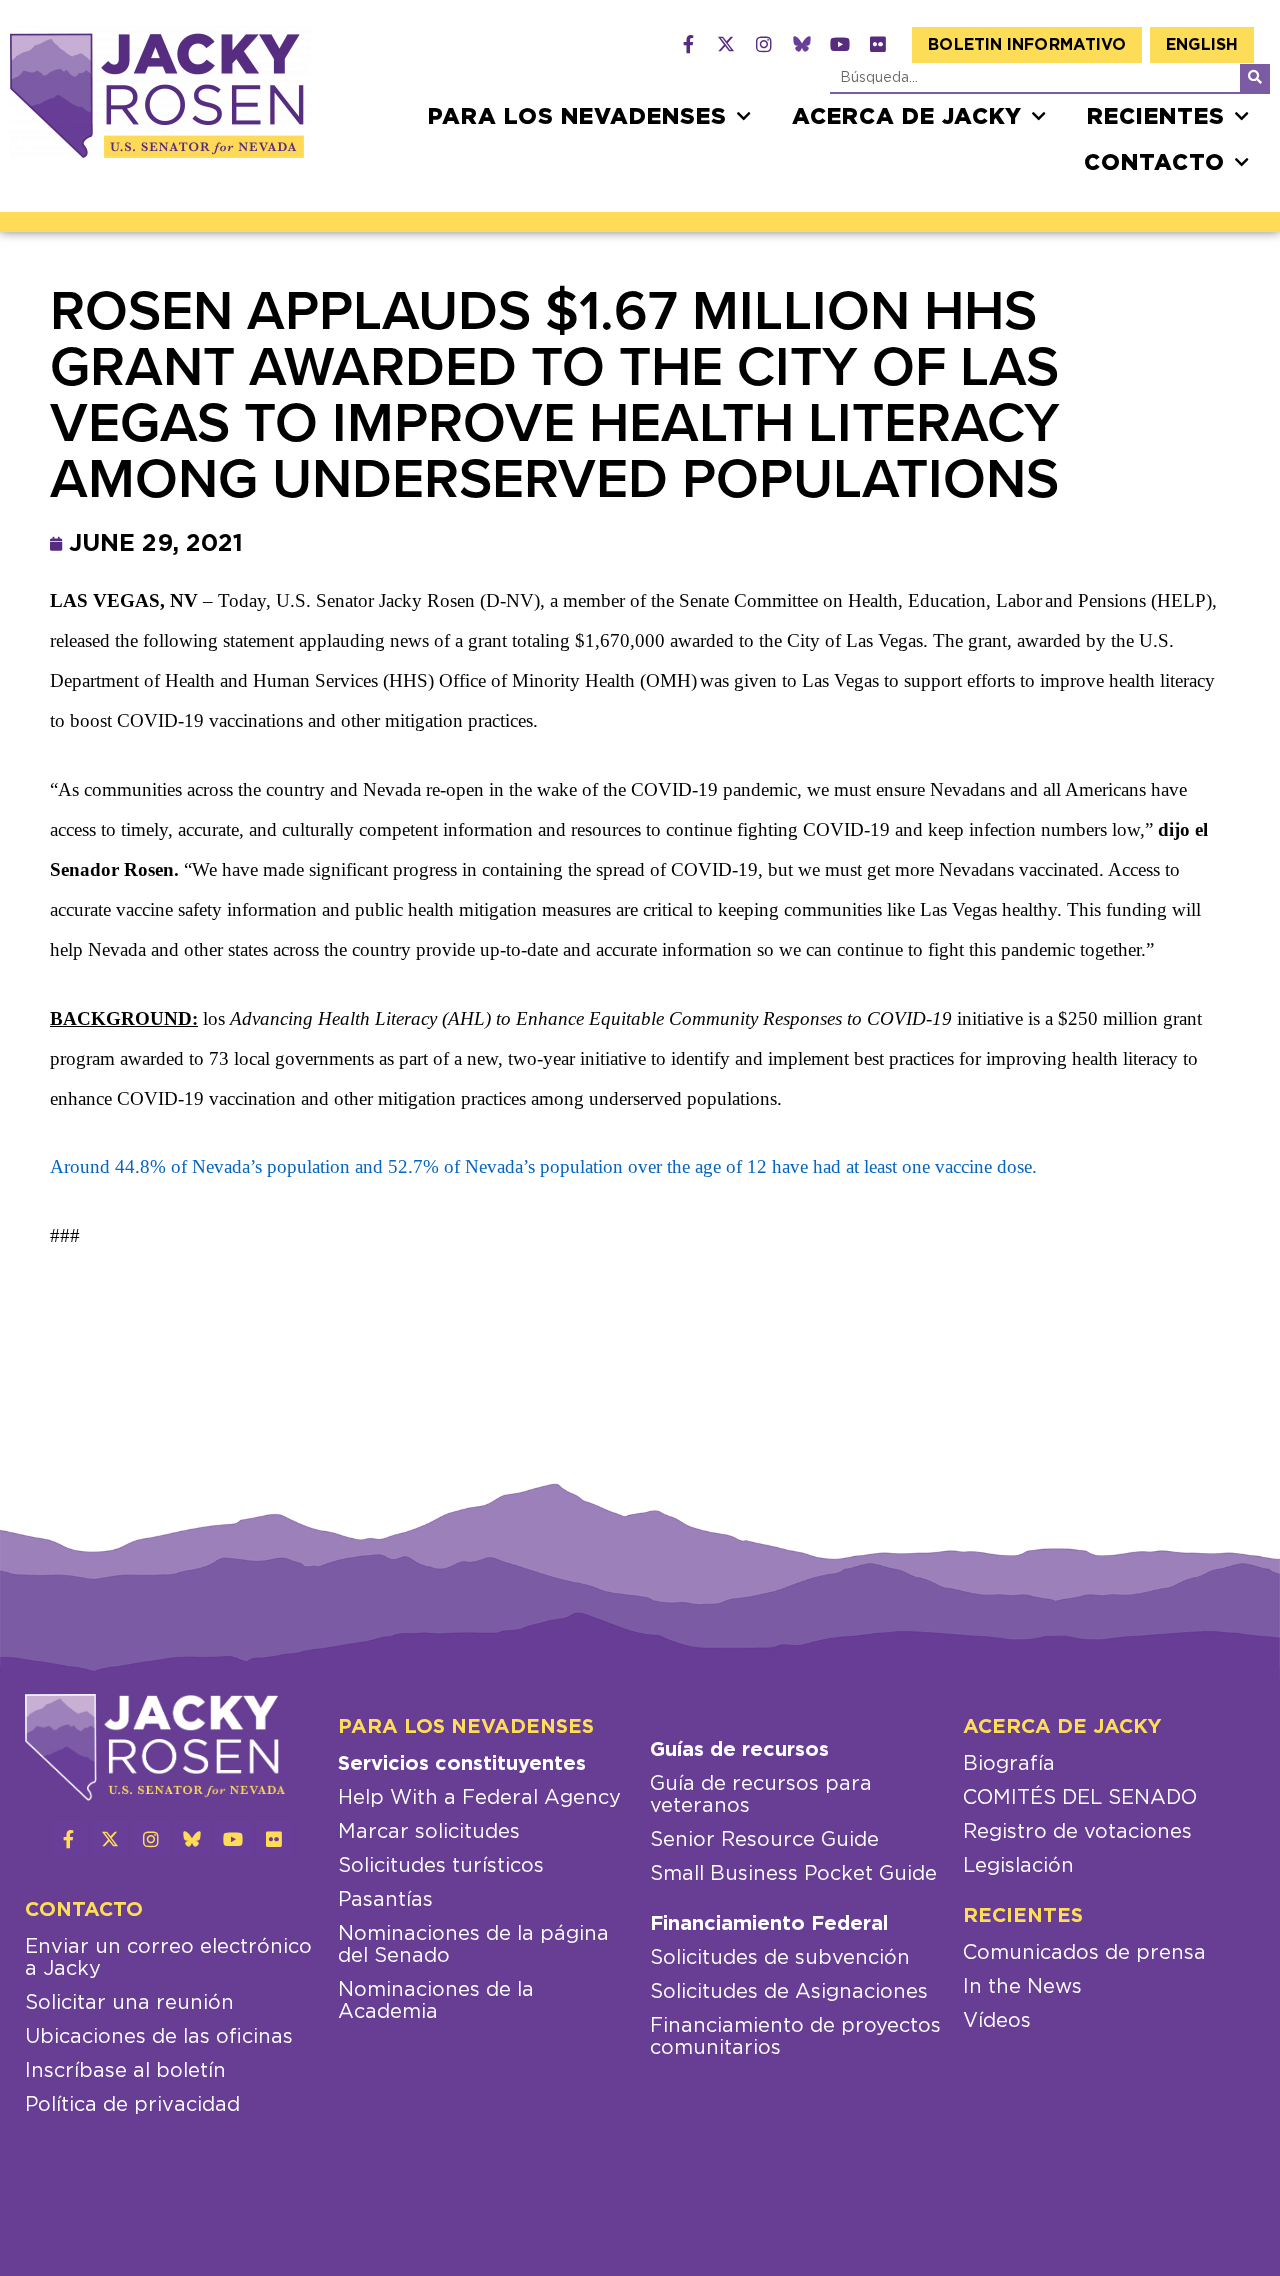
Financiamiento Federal (769, 1924)
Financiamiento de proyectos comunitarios (795, 2037)
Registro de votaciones (1077, 1832)
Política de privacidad (132, 2105)
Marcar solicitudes (429, 1832)
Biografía (1009, 1764)
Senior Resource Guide (764, 1840)
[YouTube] (840, 44)
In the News (1022, 1987)
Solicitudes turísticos (441, 1866)
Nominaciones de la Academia (436, 2001)
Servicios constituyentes (462, 1764)
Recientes (1156, 117)
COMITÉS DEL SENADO (1080, 1798)
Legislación (1018, 1866)
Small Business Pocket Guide (793, 1874)
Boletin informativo (1027, 45)
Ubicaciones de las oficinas (159, 2037)
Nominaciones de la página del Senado (473, 1945)
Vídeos (997, 2021)
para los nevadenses (577, 117)
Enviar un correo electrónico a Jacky (168, 1958)
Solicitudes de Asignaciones (789, 1992)
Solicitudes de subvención (780, 1958)
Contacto (1154, 163)
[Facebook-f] (688, 44)
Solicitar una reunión (129, 2003)
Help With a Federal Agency (479, 1798)
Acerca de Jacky (907, 117)
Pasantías (385, 1900)
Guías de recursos (739, 1750)
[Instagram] (764, 44)
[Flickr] (878, 44)
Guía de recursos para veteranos (761, 1795)
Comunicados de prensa (1084, 1953)
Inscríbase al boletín (125, 2071)
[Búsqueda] (1255, 78)
